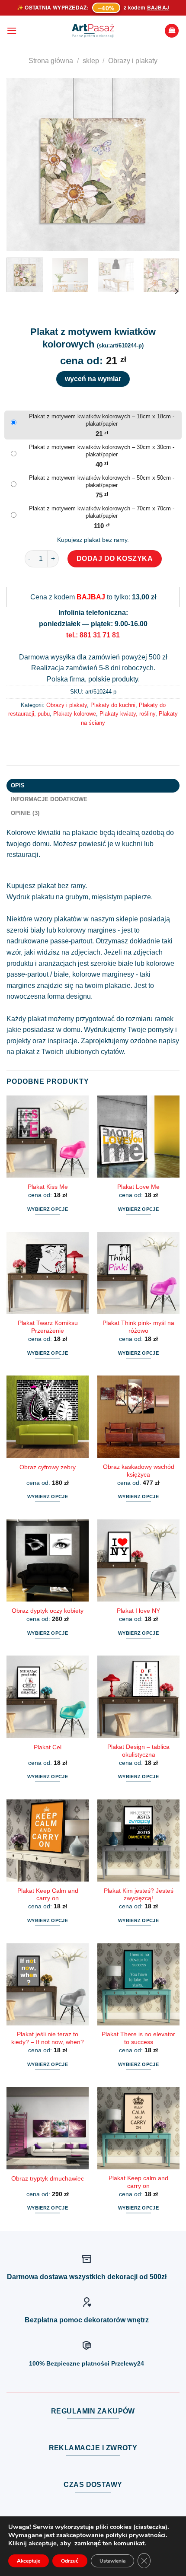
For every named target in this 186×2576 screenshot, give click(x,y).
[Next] (165, 165)
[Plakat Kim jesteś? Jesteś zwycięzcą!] (138, 1840)
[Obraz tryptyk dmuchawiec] (48, 2128)
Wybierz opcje (48, 1209)
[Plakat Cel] (48, 1697)
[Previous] (21, 165)
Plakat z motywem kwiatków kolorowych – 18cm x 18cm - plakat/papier (102, 420)
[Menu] (12, 30)
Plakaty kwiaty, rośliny (127, 714)
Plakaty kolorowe (75, 714)
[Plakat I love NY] (138, 1560)
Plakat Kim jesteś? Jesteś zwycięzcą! (139, 1895)
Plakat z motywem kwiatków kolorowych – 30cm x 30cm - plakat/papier (102, 451)
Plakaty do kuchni (113, 705)
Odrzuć (70, 2561)
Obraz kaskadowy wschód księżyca (139, 1471)
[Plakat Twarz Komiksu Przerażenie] (48, 1273)
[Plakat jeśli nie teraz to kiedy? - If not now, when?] (48, 1984)
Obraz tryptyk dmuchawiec (48, 2179)
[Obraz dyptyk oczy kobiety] (48, 1560)
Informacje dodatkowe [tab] (49, 799)
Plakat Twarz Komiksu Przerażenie (48, 1327)
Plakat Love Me (138, 1187)
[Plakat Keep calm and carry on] (138, 2128)
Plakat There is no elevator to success (138, 2038)
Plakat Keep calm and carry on (138, 2182)
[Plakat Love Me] (138, 1137)
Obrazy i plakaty (133, 61)
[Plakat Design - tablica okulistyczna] (138, 1697)
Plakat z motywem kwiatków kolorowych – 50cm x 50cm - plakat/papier (102, 481)
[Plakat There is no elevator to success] (138, 1984)
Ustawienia (112, 2561)
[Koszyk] (172, 31)
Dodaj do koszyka (115, 559)
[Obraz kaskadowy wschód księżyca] (138, 1417)
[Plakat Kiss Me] (48, 1137)
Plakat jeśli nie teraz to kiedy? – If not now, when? (48, 2038)
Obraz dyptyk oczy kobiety (48, 1611)
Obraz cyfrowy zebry (48, 1467)
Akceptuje (29, 2561)
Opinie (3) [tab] (25, 813)
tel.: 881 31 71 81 (93, 635)
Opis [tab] (18, 785)
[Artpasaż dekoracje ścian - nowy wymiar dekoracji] (93, 31)
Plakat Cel (48, 1747)
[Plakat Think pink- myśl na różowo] (138, 1273)
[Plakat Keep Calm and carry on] (48, 1840)
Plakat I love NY (138, 1611)
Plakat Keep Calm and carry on (48, 1895)
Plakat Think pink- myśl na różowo (138, 1327)
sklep (91, 61)
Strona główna (51, 61)
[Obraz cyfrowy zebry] (48, 1417)
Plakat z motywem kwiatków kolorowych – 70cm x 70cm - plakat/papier (102, 512)
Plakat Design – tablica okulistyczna (138, 1751)
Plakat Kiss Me (48, 1187)
